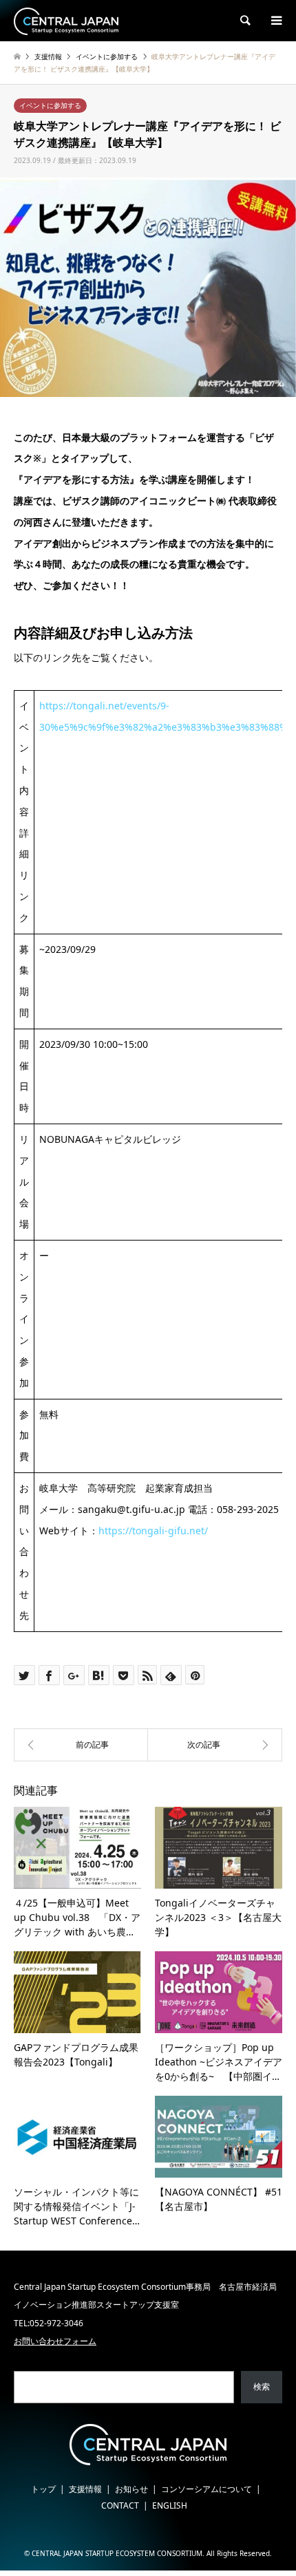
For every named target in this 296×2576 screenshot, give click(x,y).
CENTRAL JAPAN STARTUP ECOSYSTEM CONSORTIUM (117, 2553)
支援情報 (85, 2489)
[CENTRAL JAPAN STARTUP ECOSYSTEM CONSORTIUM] (66, 20)
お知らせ (131, 2489)
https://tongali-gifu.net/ (153, 1531)
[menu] (275, 21)
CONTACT (120, 2505)
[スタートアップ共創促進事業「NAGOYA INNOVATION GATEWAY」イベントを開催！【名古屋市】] (81, 1745)
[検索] (244, 21)
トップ (43, 2489)
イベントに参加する (50, 105)
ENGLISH (170, 2505)
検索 (262, 2386)
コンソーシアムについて (207, 2489)
